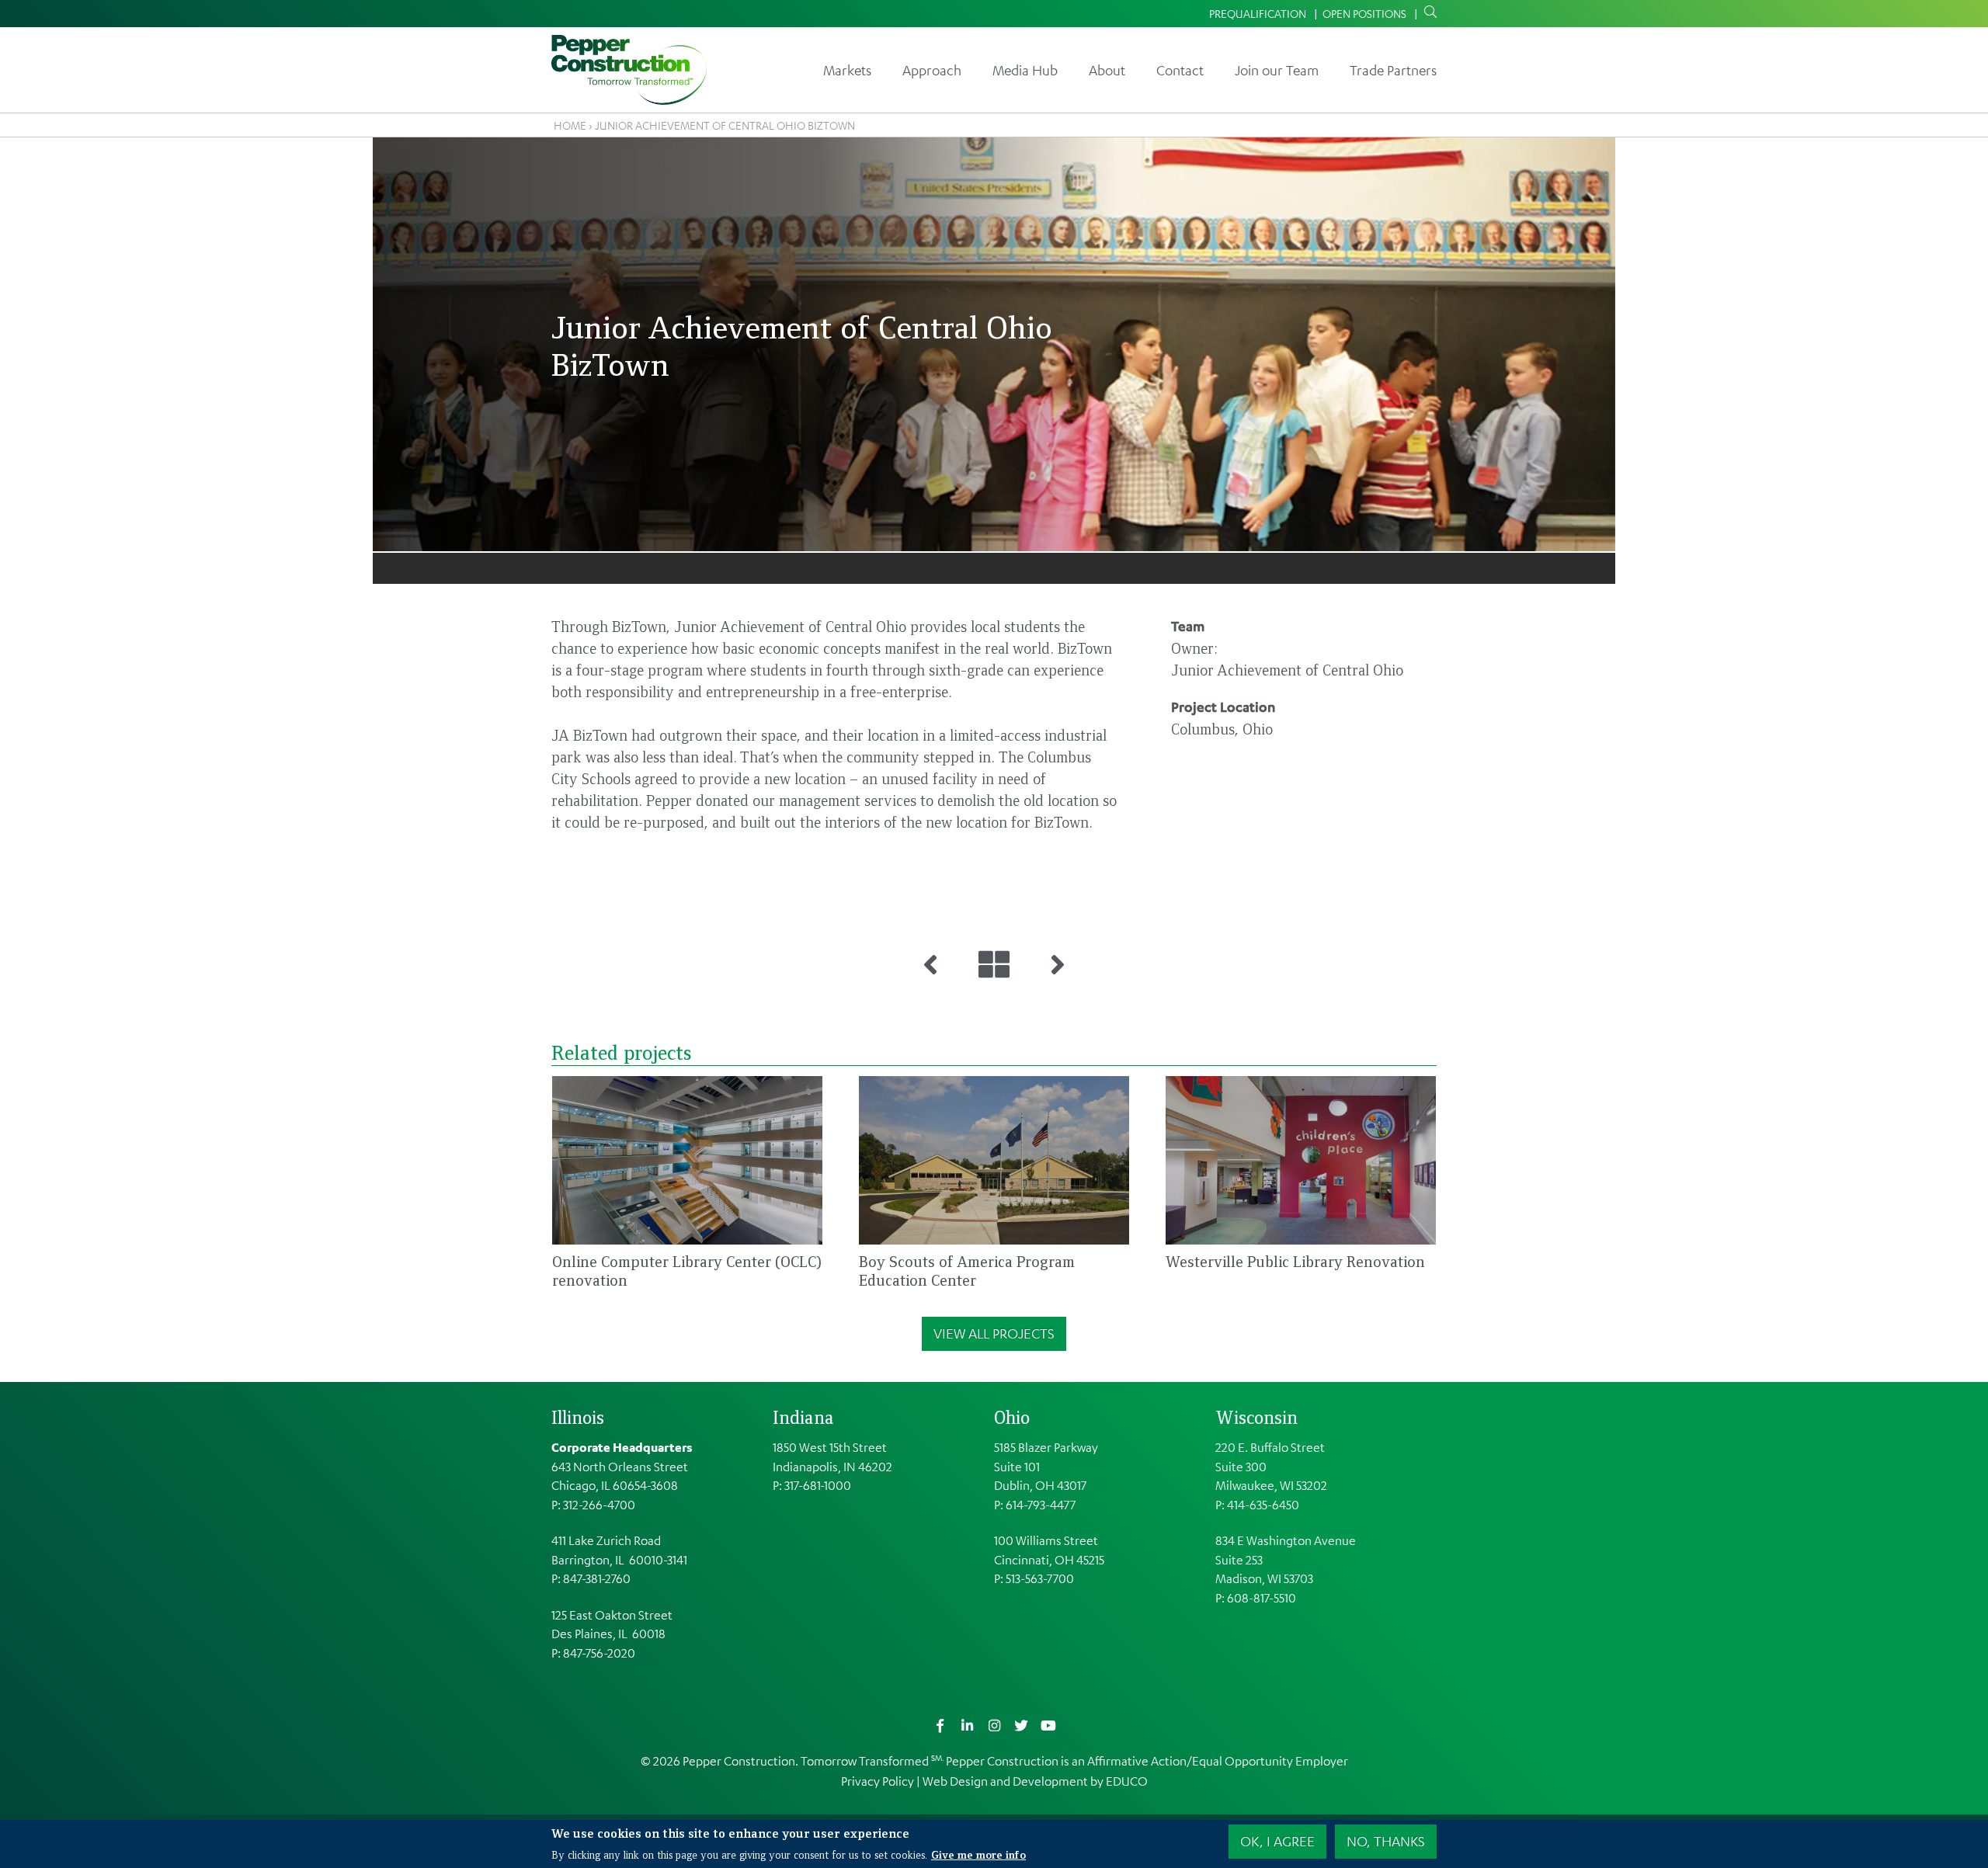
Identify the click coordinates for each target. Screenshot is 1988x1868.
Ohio (1012, 1417)
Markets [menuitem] (847, 70)
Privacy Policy (878, 1781)
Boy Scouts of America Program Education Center (967, 1271)
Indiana (803, 1417)
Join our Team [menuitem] (1277, 70)
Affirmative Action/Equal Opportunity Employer (1218, 1761)
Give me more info (978, 1854)
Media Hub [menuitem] (1025, 70)
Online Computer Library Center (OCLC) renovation (687, 1271)
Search (1427, 12)
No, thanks (1386, 1841)
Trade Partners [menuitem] (1393, 70)
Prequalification (1258, 13)
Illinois (578, 1417)
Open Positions (1364, 13)
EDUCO (1127, 1781)
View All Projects (994, 1333)
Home (570, 125)
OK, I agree (1277, 1841)
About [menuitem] (1107, 70)
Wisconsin (1256, 1417)
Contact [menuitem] (1180, 70)
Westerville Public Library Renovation (1295, 1261)
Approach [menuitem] (932, 70)
